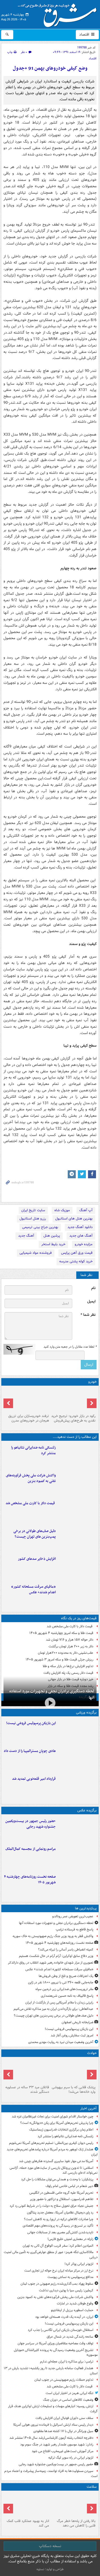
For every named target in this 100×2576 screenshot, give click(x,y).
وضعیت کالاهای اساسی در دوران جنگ (68, 2400)
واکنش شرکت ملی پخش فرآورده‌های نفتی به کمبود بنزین (31, 1478)
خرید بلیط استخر (53, 1244)
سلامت (92, 2487)
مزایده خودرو (84, 1244)
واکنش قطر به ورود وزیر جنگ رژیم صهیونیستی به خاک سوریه (53, 1936)
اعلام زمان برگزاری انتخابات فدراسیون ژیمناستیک (61, 2130)
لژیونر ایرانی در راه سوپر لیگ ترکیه (71, 2458)
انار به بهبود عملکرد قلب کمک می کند (28, 2523)
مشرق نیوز (59, 13)
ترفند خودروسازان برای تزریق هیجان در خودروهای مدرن (29, 1418)
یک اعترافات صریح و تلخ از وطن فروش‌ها (66, 1976)
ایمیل (91, 1302)
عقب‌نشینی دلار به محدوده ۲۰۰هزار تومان (66, 1653)
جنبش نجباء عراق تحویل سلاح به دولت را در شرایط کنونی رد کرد (51, 2206)
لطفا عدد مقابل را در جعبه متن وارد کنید (70, 1347)
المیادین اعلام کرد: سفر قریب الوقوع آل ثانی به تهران (58, 2246)
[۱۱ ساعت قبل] (77, 1595)
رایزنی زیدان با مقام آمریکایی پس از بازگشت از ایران (59, 2003)
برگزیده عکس (87, 1810)
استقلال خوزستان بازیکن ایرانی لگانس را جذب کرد (61, 2330)
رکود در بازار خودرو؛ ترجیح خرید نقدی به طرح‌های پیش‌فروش (73, 1418)
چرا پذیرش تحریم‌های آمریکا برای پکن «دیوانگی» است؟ (57, 2123)
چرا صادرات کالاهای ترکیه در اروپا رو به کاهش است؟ (59, 2219)
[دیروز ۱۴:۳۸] (73, 1400)
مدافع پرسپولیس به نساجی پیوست (70, 2277)
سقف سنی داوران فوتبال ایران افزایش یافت (64, 2418)
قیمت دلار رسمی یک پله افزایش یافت (68, 1673)
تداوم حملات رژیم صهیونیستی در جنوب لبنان (64, 2380)
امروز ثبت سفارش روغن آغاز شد (72, 2035)
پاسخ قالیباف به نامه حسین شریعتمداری (67, 1996)
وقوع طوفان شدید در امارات (75, 2303)
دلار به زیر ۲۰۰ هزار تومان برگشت (71, 1646)
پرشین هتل (52, 1236)
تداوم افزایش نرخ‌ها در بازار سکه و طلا (68, 1666)
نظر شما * (88, 1315)
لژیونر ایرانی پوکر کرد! (79, 2264)
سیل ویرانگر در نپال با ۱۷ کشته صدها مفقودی (63, 2431)
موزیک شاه (62, 1210)
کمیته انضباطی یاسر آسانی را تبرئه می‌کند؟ (66, 1950)
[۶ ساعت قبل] (77, 1567)
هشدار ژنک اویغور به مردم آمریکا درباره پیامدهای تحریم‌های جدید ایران (52, 2152)
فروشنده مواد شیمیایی (36, 1253)
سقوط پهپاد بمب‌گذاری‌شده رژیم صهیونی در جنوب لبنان (57, 2284)
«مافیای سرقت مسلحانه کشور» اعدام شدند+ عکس (33, 1590)
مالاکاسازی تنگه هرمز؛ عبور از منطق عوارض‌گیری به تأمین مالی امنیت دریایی (51, 2255)
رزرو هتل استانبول (33, 1219)
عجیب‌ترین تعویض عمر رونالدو (73, 1916)
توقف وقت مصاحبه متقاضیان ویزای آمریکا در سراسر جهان (55, 2343)
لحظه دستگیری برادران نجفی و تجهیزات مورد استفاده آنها (52, 1694)
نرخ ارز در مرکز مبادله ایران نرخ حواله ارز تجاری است (59, 2271)
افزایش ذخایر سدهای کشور (37, 1559)
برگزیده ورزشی (86, 1712)
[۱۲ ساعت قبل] (77, 1885)
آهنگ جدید (26, 1236)
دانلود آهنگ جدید (80, 1227)
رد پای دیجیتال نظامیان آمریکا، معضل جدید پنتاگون (60, 2213)
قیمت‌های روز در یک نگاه (79, 1618)
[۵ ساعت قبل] (77, 1539)
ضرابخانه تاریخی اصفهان (77, 2022)
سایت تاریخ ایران (33, 1210)
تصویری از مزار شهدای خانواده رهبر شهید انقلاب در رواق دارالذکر (51, 1963)
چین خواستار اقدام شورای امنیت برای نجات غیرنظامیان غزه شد (53, 2116)
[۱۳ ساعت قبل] (73, 2505)
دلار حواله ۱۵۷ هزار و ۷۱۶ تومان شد (70, 1640)
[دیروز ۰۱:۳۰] (27, 2505)
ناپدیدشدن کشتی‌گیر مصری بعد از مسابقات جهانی (60, 2232)
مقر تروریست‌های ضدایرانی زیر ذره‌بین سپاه (64, 1989)
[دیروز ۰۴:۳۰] (27, 1400)
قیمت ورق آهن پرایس (77, 1253)
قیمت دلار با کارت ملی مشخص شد (31, 1503)
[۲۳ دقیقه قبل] (77, 1456)
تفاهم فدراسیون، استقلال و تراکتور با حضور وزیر (62, 2199)
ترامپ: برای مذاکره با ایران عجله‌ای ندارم (67, 2362)
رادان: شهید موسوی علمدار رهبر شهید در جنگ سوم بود (57, 2444)
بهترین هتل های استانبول (74, 1219)
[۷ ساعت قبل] (77, 1787)
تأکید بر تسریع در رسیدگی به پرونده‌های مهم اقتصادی (58, 2226)
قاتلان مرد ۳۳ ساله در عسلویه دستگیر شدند (27, 2090)
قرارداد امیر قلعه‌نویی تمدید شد (34, 1779)
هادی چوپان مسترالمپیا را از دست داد (30, 1751)
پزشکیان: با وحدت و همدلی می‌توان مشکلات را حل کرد (57, 2179)
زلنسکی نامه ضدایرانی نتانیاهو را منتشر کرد (33, 1450)
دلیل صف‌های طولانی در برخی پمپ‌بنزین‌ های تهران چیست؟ (35, 1534)
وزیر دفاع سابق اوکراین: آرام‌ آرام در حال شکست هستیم (56, 1956)
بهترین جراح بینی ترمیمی (40, 1227)
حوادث (92, 2053)
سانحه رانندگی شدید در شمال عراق (70, 2337)
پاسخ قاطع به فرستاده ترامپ (75, 1929)
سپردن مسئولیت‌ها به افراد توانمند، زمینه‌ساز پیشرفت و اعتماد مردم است (51, 2474)
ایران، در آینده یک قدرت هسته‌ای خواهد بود (64, 2317)
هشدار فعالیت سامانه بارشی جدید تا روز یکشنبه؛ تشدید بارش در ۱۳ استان (51, 2371)
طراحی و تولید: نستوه (50, 2569)
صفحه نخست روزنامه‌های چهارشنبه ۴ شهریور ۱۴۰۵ (30, 1880)
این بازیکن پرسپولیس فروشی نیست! (31, 1723)
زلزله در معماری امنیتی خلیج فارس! (70, 2239)
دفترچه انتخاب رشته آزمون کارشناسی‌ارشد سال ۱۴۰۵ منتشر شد (51, 2438)
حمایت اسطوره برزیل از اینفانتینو (72, 2310)
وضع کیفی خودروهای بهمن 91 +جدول (50, 68)
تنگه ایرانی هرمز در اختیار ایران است (69, 2393)
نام (93, 1288)
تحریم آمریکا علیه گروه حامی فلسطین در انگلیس (61, 2193)
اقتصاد (85, 35)
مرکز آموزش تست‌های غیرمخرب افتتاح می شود (63, 2451)
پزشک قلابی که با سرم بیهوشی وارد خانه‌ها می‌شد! (74, 2090)
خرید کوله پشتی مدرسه (76, 1261)
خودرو (92, 1382)
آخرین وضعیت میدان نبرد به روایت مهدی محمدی (61, 2042)
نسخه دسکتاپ (50, 2546)
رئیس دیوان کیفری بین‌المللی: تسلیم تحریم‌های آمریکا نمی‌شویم (51, 2143)
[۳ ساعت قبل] (77, 1511)
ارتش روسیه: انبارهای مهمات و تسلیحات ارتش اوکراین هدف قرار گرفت (53, 2409)
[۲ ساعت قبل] (77, 1484)
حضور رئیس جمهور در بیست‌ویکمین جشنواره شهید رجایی (31, 1824)
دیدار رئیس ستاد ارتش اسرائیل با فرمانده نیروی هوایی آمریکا (53, 2425)
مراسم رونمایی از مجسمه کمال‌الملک (31, 1849)
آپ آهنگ (86, 1210)
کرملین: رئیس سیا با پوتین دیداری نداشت (66, 2290)
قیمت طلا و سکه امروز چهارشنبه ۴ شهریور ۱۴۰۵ (61, 1633)
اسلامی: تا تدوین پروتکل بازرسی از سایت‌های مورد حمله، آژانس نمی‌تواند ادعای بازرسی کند (54, 2170)
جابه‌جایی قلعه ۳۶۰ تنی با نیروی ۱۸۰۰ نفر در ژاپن (61, 1982)
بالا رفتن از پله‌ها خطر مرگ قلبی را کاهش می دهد (76, 2523)
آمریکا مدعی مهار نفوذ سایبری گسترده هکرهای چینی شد (56, 2161)
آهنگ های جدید (81, 1236)
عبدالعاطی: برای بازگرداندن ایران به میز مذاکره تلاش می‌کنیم (53, 2009)
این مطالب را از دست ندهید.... (75, 1437)
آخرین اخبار (88, 2108)
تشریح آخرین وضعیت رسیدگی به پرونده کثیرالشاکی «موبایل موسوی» (56, 2353)
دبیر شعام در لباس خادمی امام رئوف (69, 2186)
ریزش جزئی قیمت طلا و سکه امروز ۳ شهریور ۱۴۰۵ (59, 1659)
